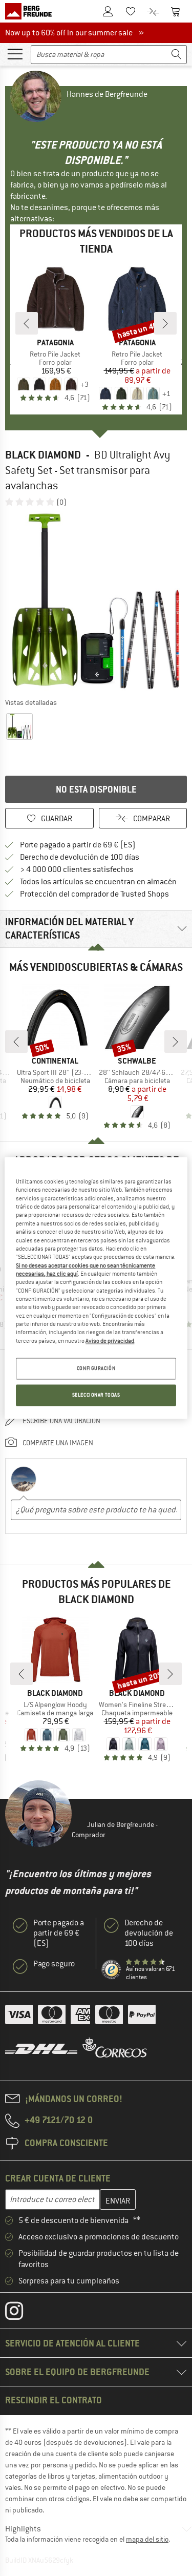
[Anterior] (27, 323)
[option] (96, 602)
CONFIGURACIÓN (96, 1369)
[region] (96, 1288)
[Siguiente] (165, 323)
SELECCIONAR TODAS (96, 1395)
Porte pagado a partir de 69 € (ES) (78, 845)
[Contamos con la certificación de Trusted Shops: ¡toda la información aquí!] (112, 1970)
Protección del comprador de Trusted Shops (94, 894)
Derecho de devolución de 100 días (80, 857)
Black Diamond (43, 455)
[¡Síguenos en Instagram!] (22, 2313)
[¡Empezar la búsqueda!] (177, 55)
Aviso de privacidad (110, 1341)
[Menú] (15, 53)
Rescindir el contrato (54, 2400)
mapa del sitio (147, 2539)
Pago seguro (54, 1964)
